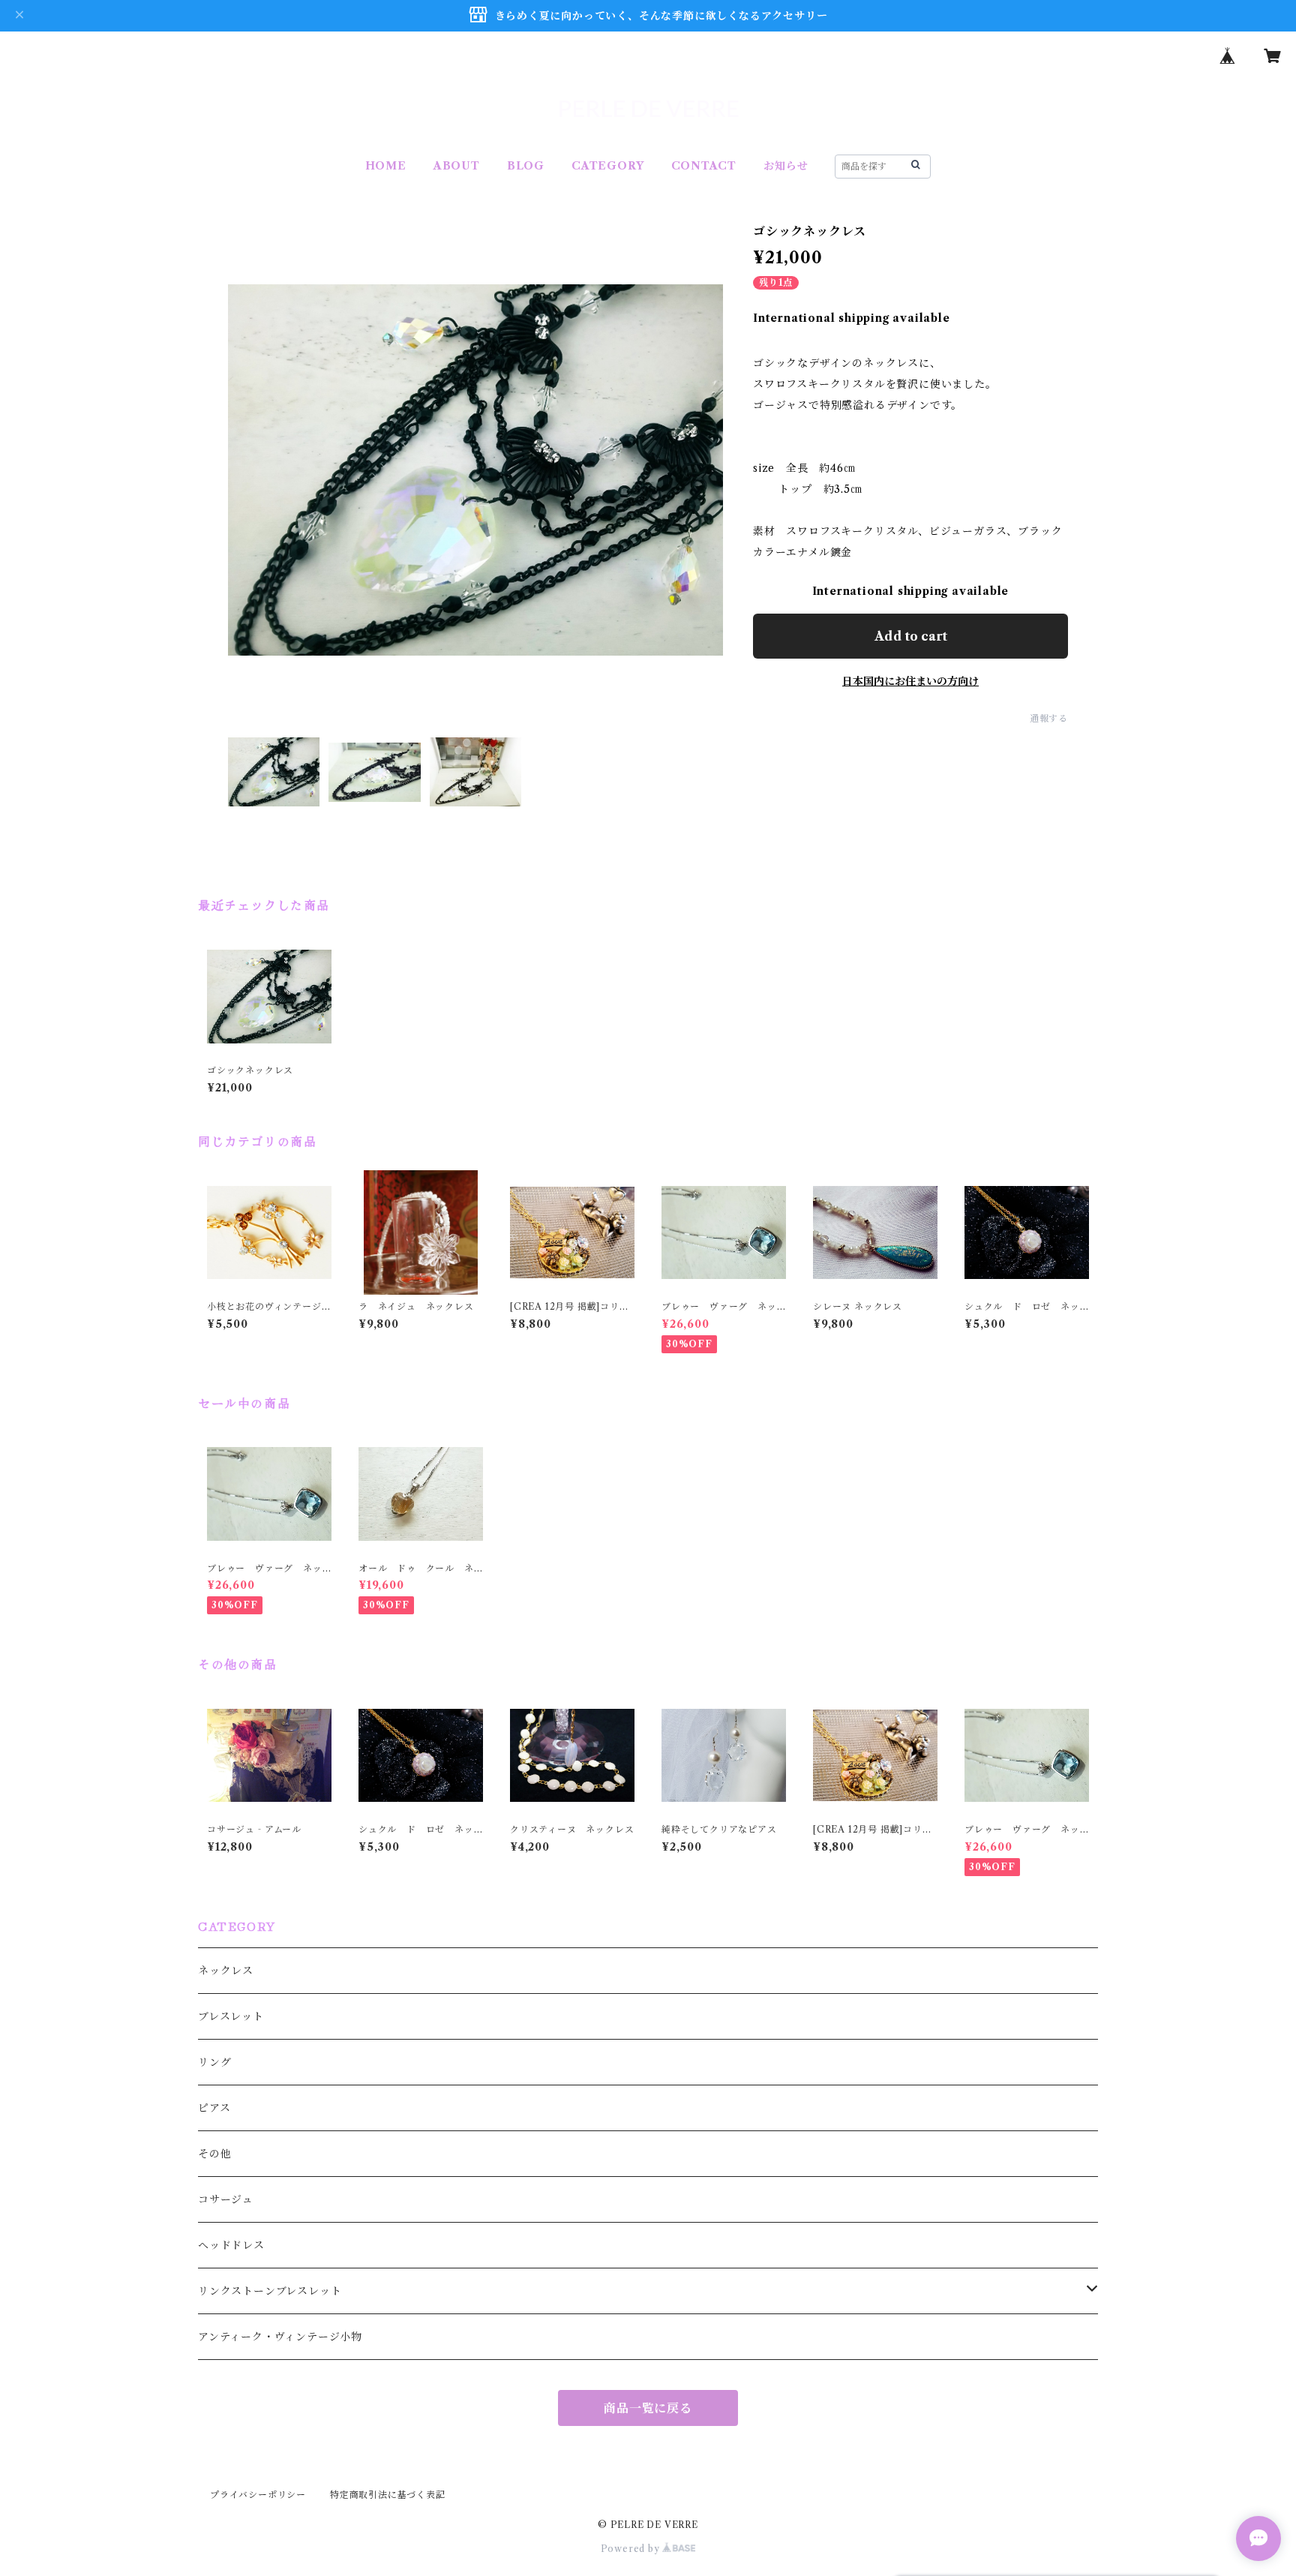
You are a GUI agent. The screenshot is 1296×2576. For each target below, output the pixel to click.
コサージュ (226, 2199)
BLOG (526, 166)
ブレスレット (231, 2016)
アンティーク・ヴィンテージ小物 (280, 2337)
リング (214, 2062)
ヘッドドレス (231, 2245)
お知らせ (786, 166)
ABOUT (457, 166)
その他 (214, 2154)
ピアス (214, 2108)
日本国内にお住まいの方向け (910, 681)
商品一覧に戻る (648, 2408)
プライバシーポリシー (258, 2495)
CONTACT (704, 166)
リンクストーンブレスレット (270, 2291)
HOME (386, 166)
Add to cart (911, 636)
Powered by (632, 2549)
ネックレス (226, 1971)
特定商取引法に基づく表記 (388, 2495)
